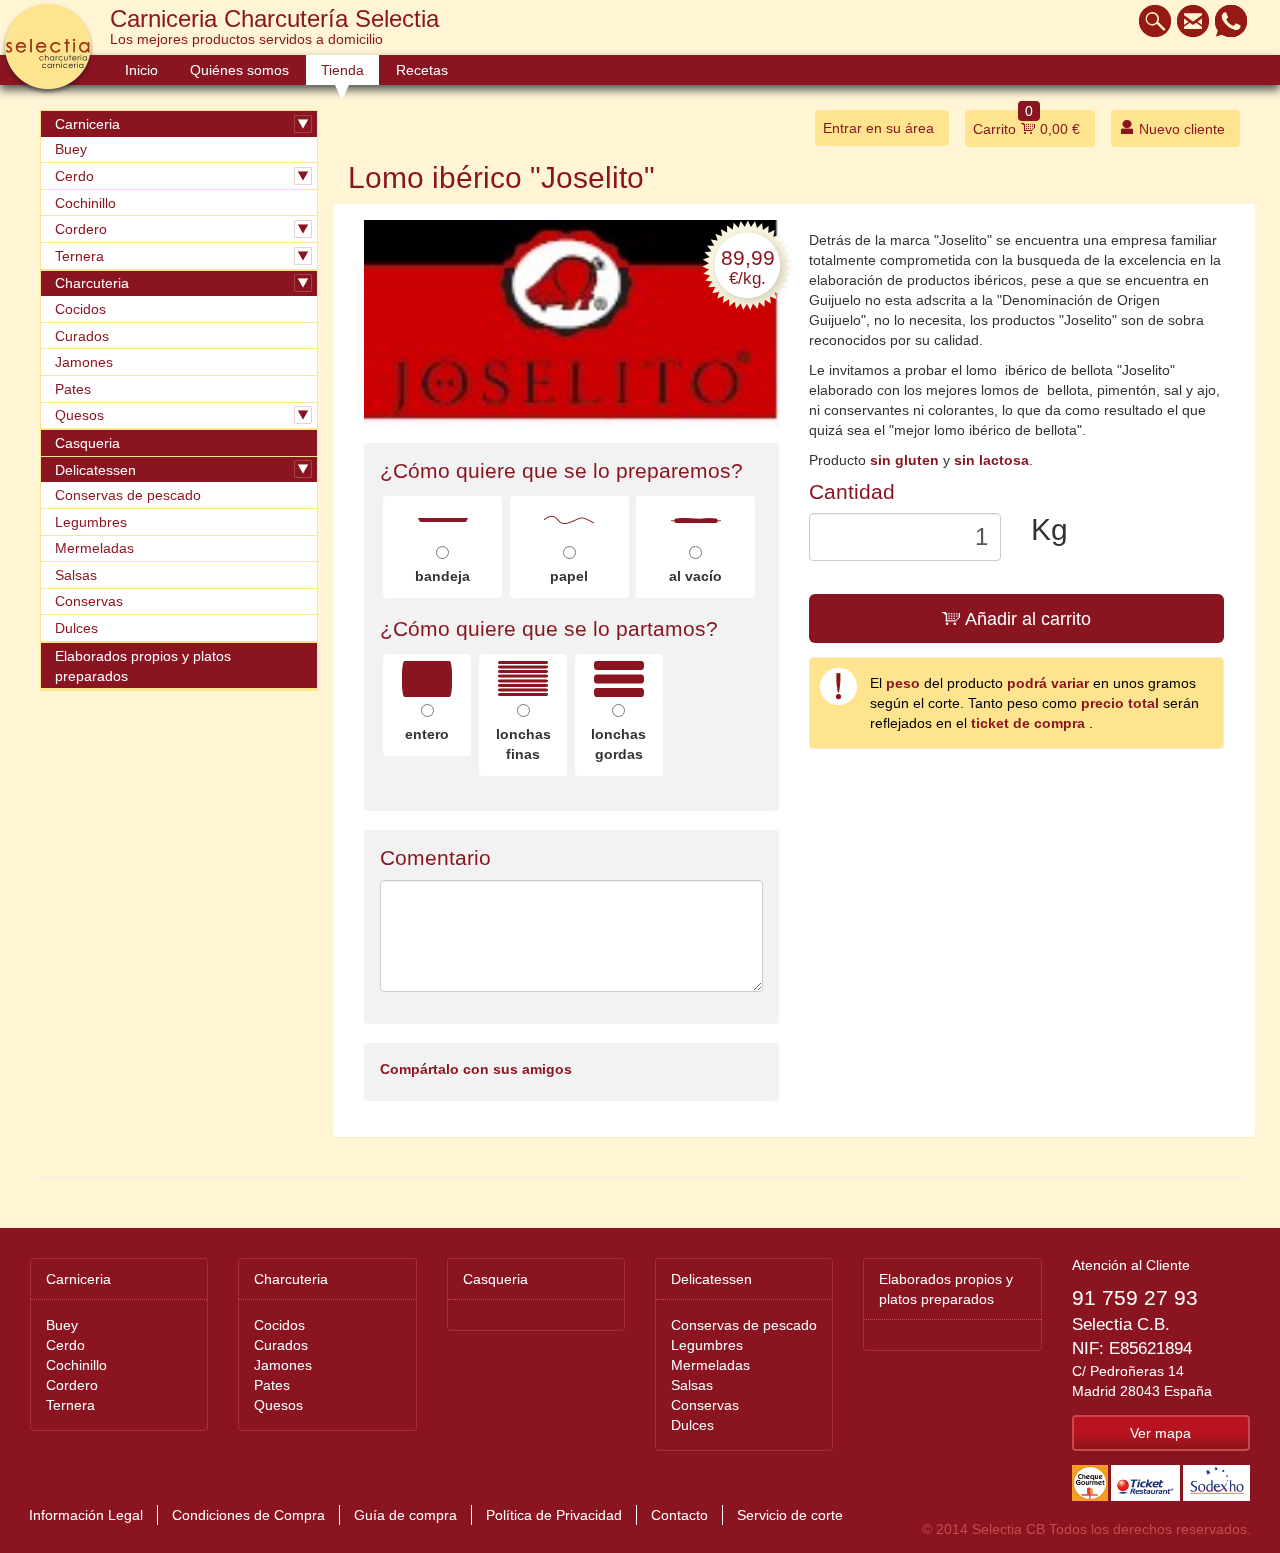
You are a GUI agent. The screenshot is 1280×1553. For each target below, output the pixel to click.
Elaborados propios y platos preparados (143, 666)
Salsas (76, 575)
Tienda (342, 70)
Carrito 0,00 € (1026, 123)
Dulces (76, 628)
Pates (73, 389)
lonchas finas (523, 744)
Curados (82, 336)
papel (569, 576)
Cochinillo (85, 203)
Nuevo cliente (1180, 129)
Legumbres (91, 522)
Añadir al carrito (1026, 619)
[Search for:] (1150, 21)
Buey (71, 149)
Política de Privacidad (554, 1515)
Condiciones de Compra (248, 1515)
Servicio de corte (790, 1515)
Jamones (84, 362)
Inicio (141, 70)
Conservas (89, 601)
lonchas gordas (618, 744)
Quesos (79, 415)
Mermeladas (94, 548)
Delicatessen (95, 470)
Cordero (81, 229)
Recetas (422, 70)
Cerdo (74, 176)
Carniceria (87, 124)
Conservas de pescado (128, 495)
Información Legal (86, 1515)
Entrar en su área (878, 128)
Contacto (679, 1515)
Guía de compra (405, 1515)
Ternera (79, 256)
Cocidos (80, 309)
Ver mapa (1160, 1433)
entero (427, 734)
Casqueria (87, 443)
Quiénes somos (239, 70)
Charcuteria (92, 283)
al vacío (695, 576)
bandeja (442, 576)
